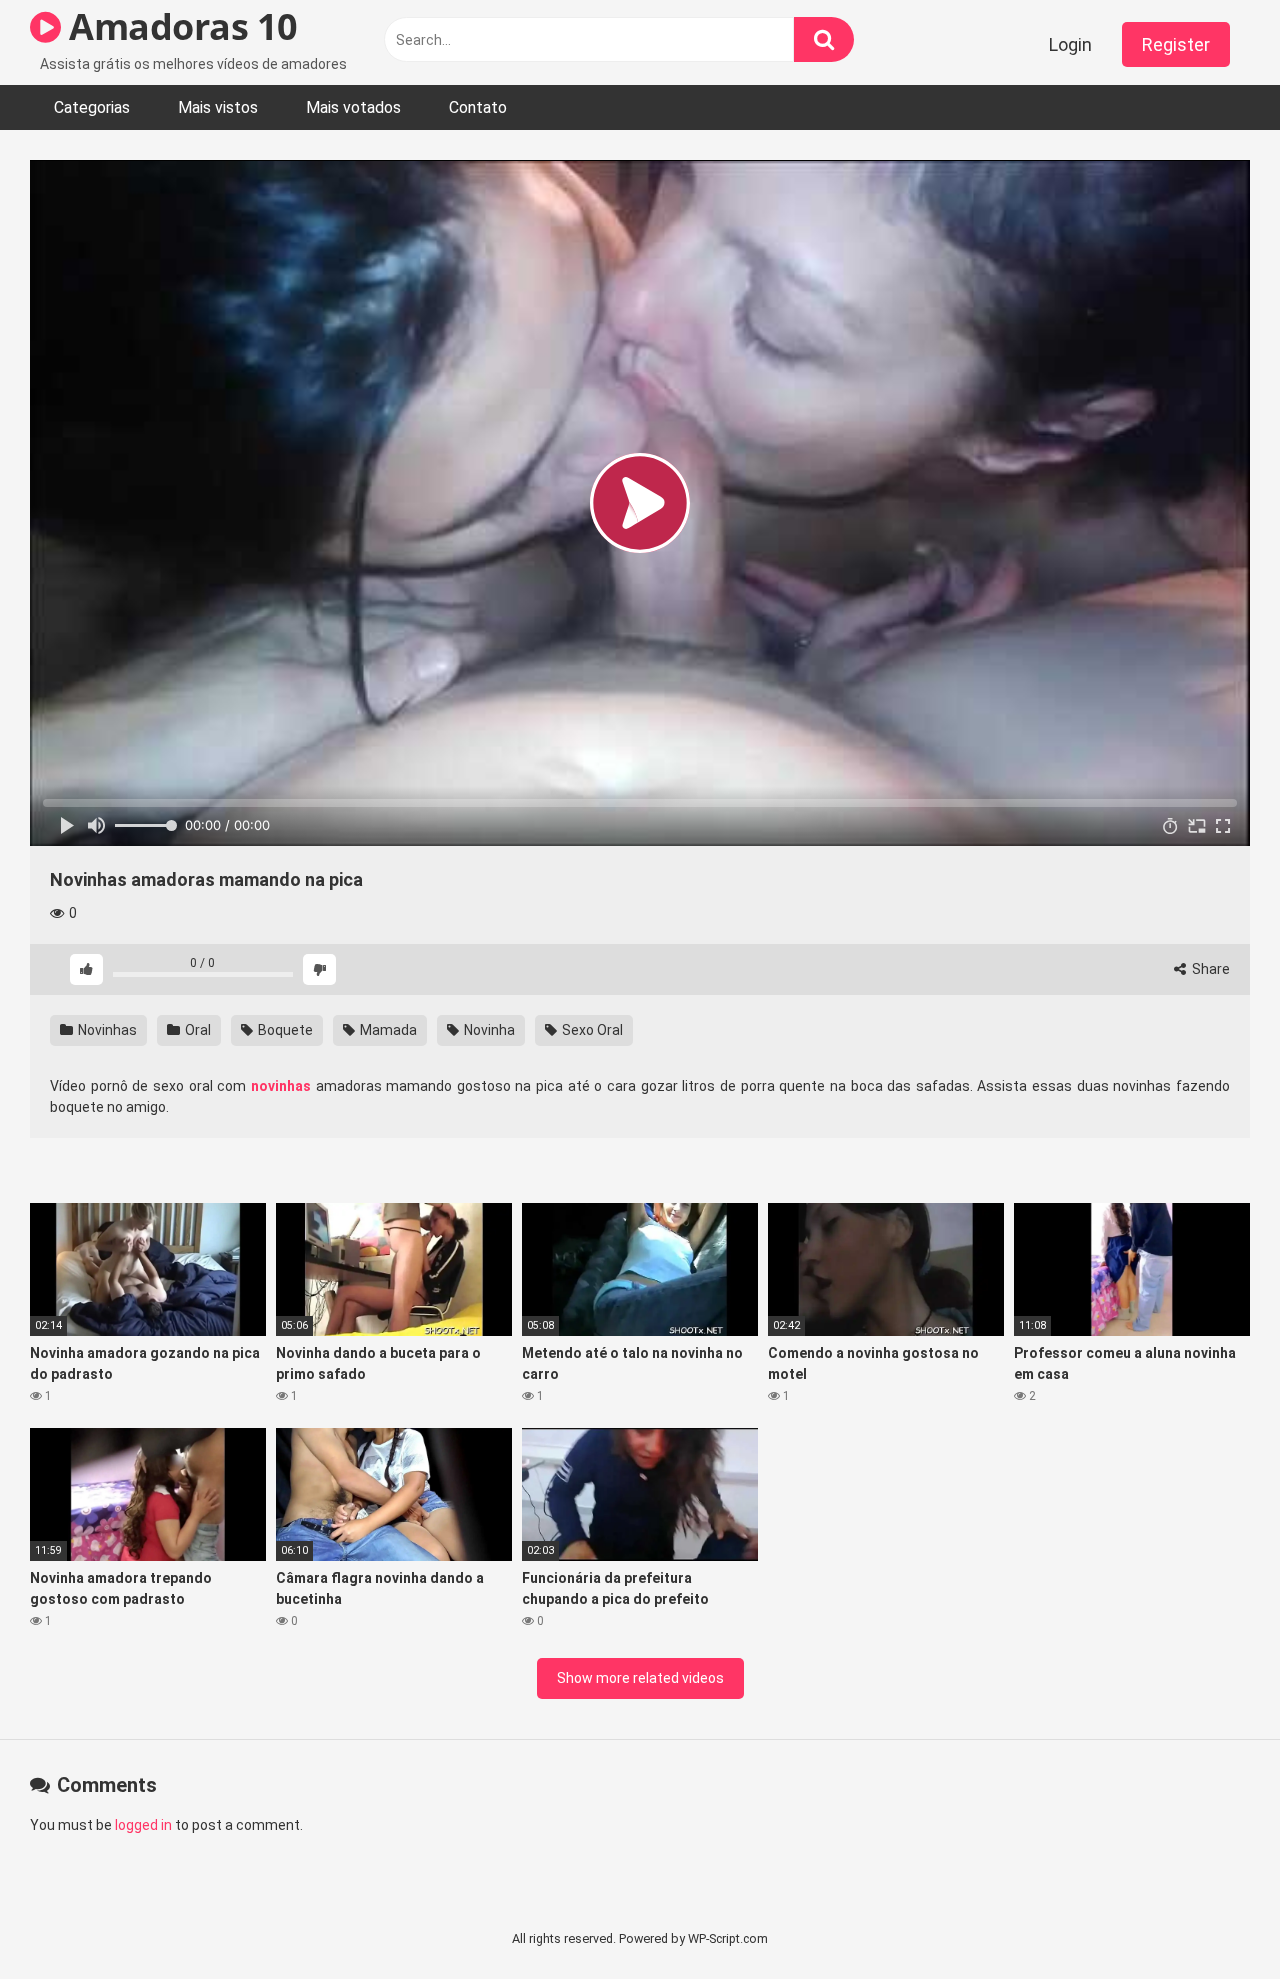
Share (1209, 969)
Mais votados (353, 107)
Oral (196, 1030)
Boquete (284, 1030)
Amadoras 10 (179, 26)
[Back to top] (1213, 1918)
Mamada (387, 1030)
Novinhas (106, 1030)
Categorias (92, 107)
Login (1070, 44)
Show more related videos (640, 1678)
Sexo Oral (591, 1030)
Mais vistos (218, 107)
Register (1176, 44)
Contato (478, 107)
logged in (143, 1825)
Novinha (488, 1030)
